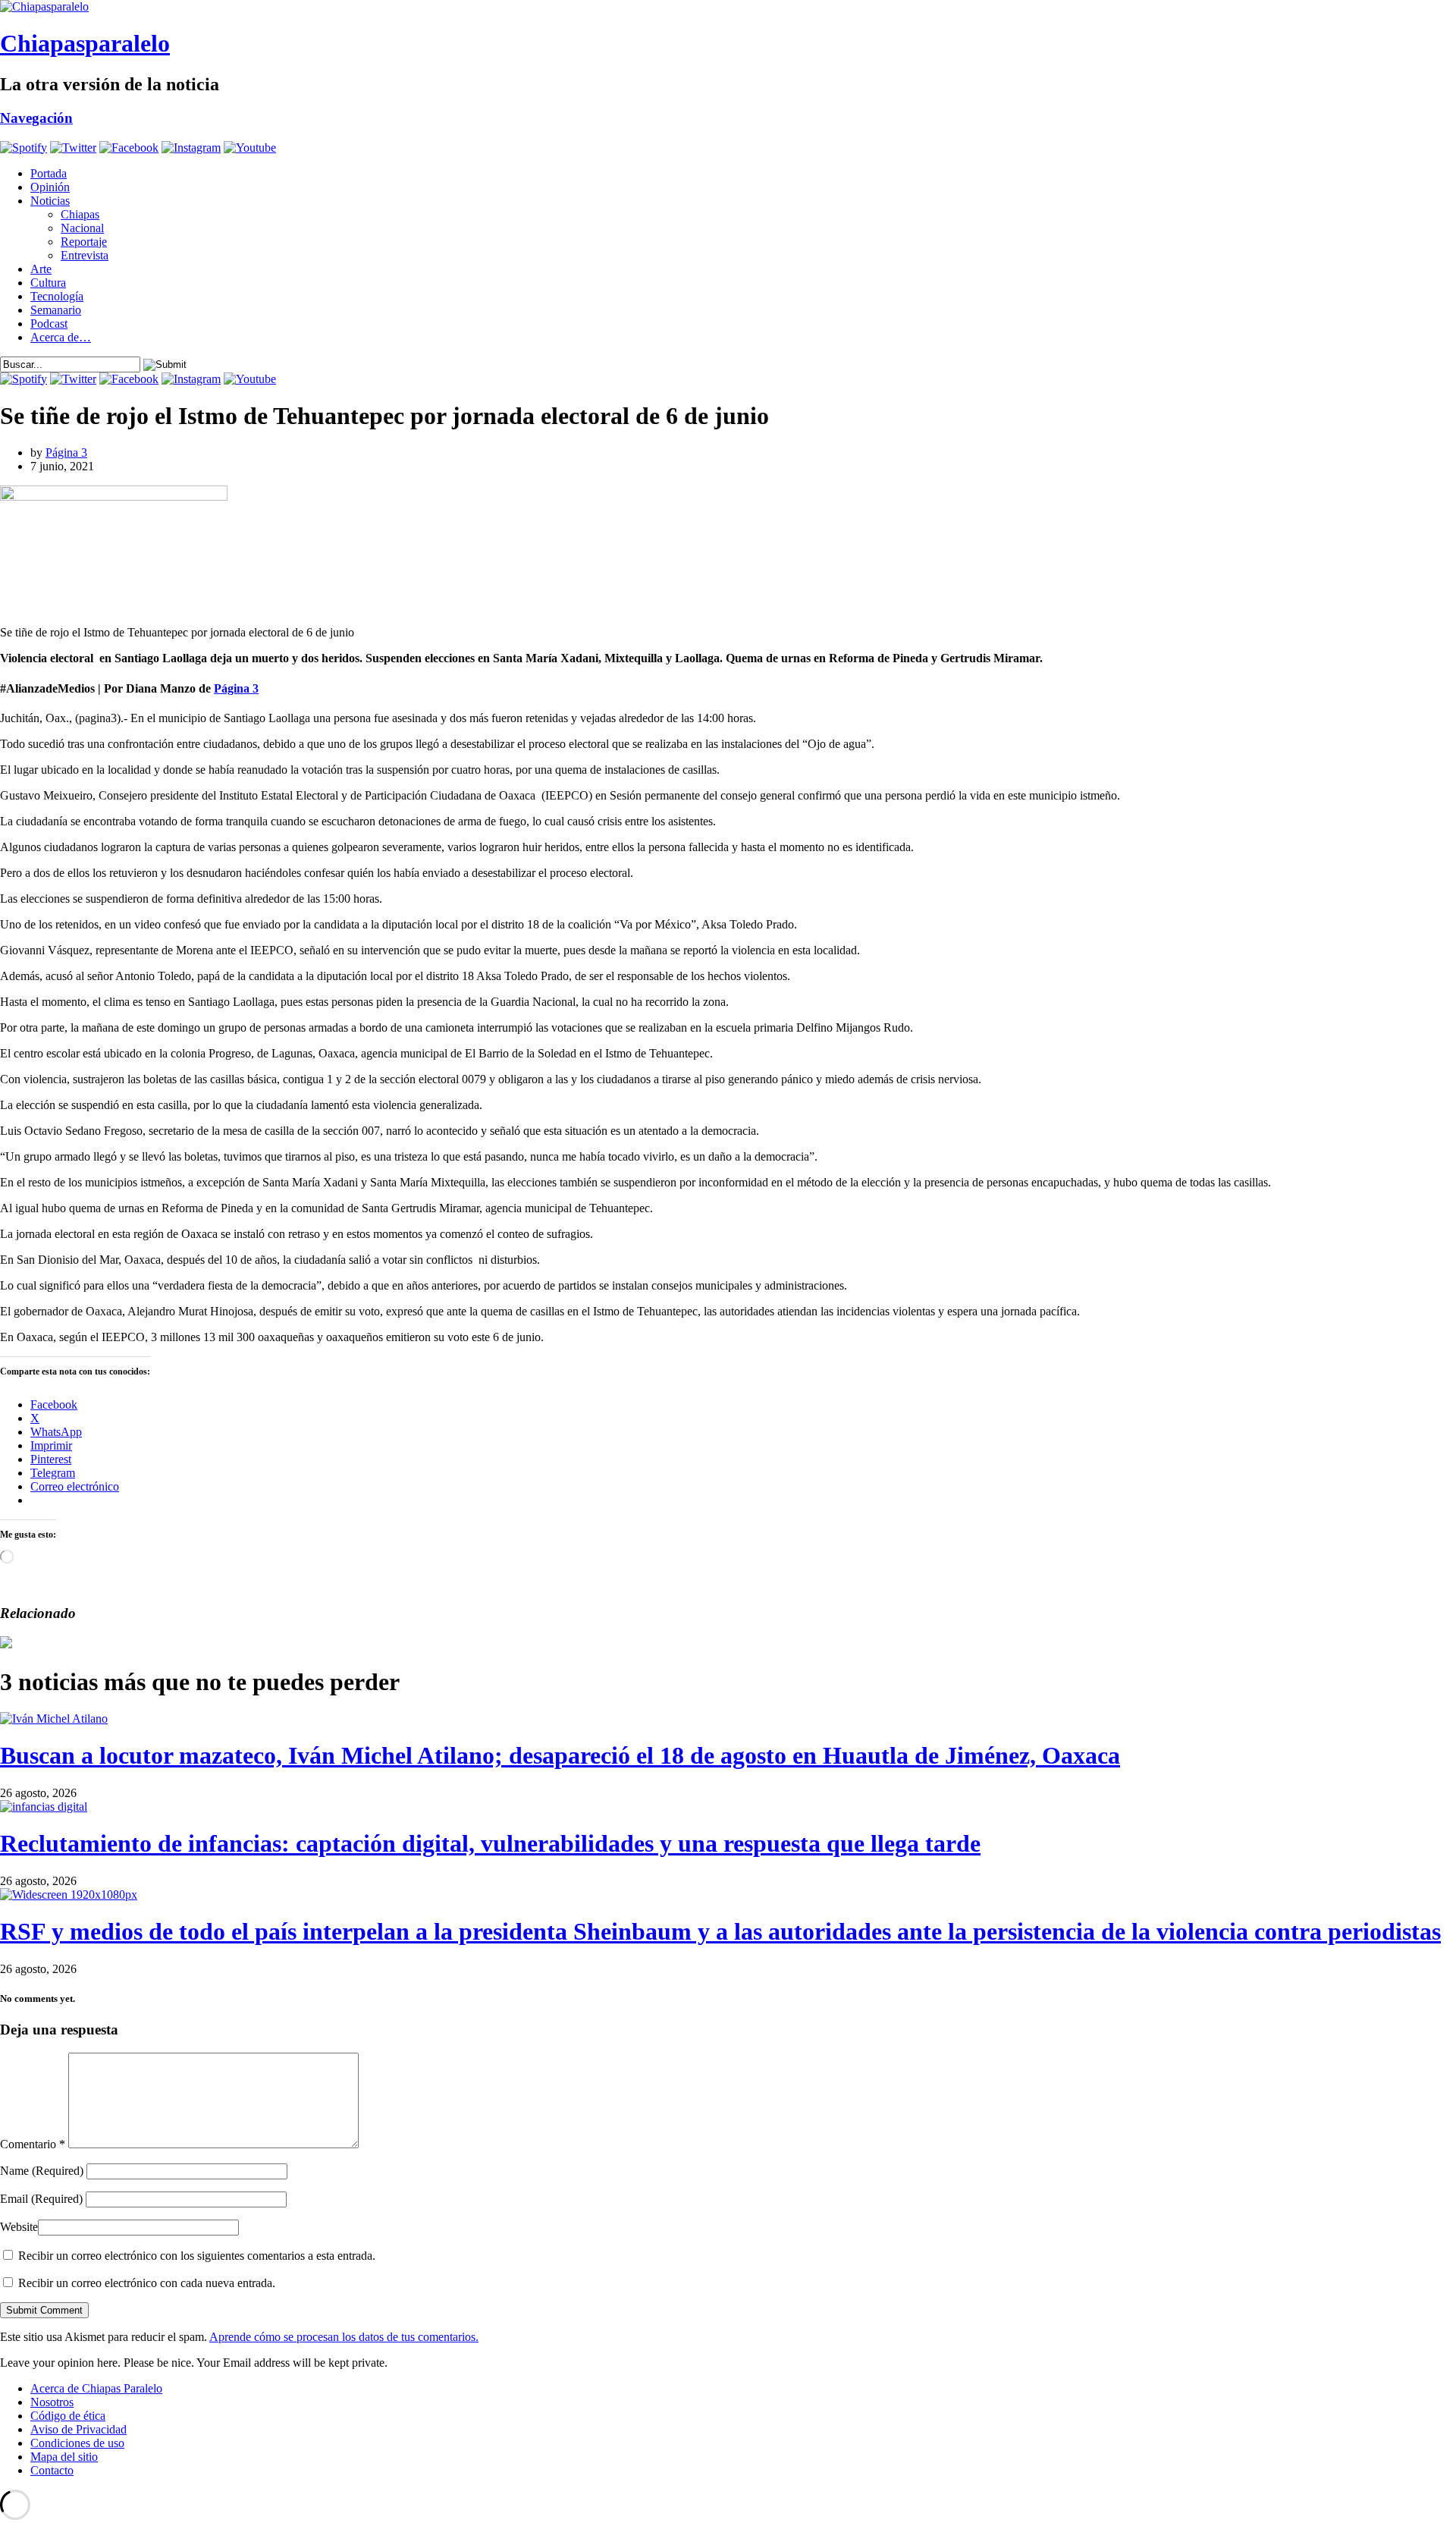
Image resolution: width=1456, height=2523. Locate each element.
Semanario (56, 310)
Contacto (52, 2470)
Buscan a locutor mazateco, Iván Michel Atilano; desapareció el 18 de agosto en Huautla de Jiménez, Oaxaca (560, 1755)
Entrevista (85, 255)
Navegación (36, 118)
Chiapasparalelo (85, 43)
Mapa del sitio (64, 2457)
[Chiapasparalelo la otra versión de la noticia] (728, 7)
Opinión (50, 187)
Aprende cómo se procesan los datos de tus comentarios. (344, 2337)
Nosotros (52, 2402)
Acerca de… (61, 337)
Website (19, 2227)
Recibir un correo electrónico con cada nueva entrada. (147, 2283)
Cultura (48, 283)
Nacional (82, 228)
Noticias (50, 201)
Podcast (49, 324)
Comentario (33, 2144)
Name (42, 2171)
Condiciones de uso (77, 2443)
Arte (41, 269)
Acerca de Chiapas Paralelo (96, 2388)
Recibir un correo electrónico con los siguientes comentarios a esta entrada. (197, 2256)
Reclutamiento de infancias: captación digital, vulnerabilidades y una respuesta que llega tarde (490, 1843)
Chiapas (80, 214)
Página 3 (66, 452)
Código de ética (68, 2416)
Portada (49, 173)
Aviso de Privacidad (78, 2429)
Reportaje (84, 242)
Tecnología (57, 296)
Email (41, 2199)
